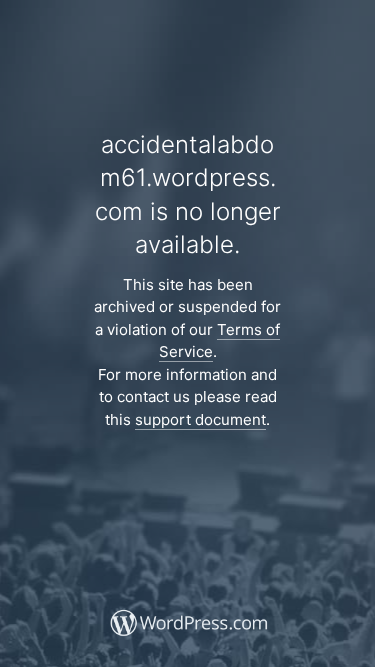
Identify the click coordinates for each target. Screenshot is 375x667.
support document (200, 419)
